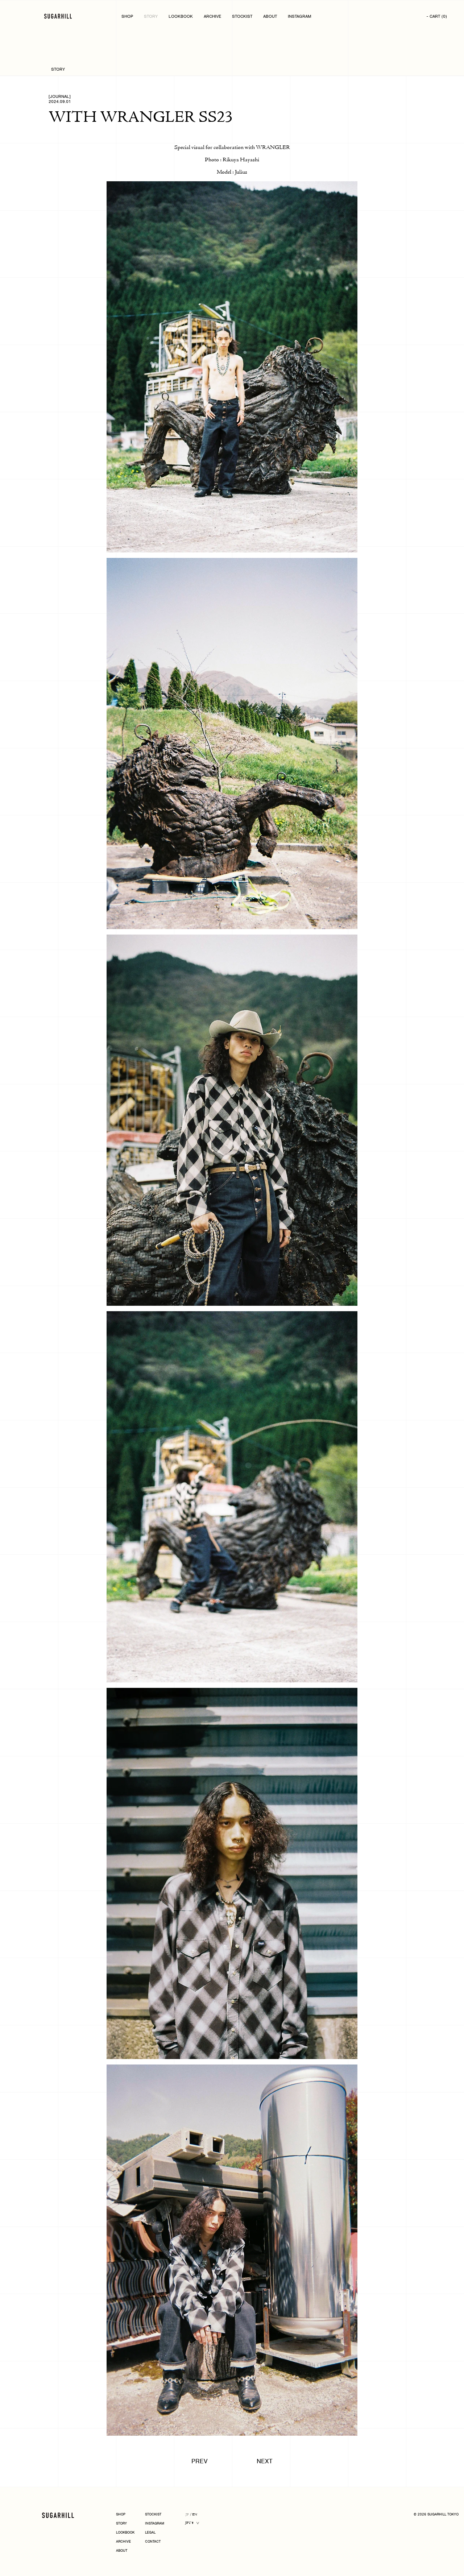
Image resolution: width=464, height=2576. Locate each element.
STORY (151, 16)
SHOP (127, 16)
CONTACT (153, 2542)
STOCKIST (242, 16)
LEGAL (150, 2533)
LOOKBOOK (181, 16)
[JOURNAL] (60, 96)
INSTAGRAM (300, 16)
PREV (200, 2461)
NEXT (265, 2461)
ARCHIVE (212, 16)
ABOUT (270, 16)
